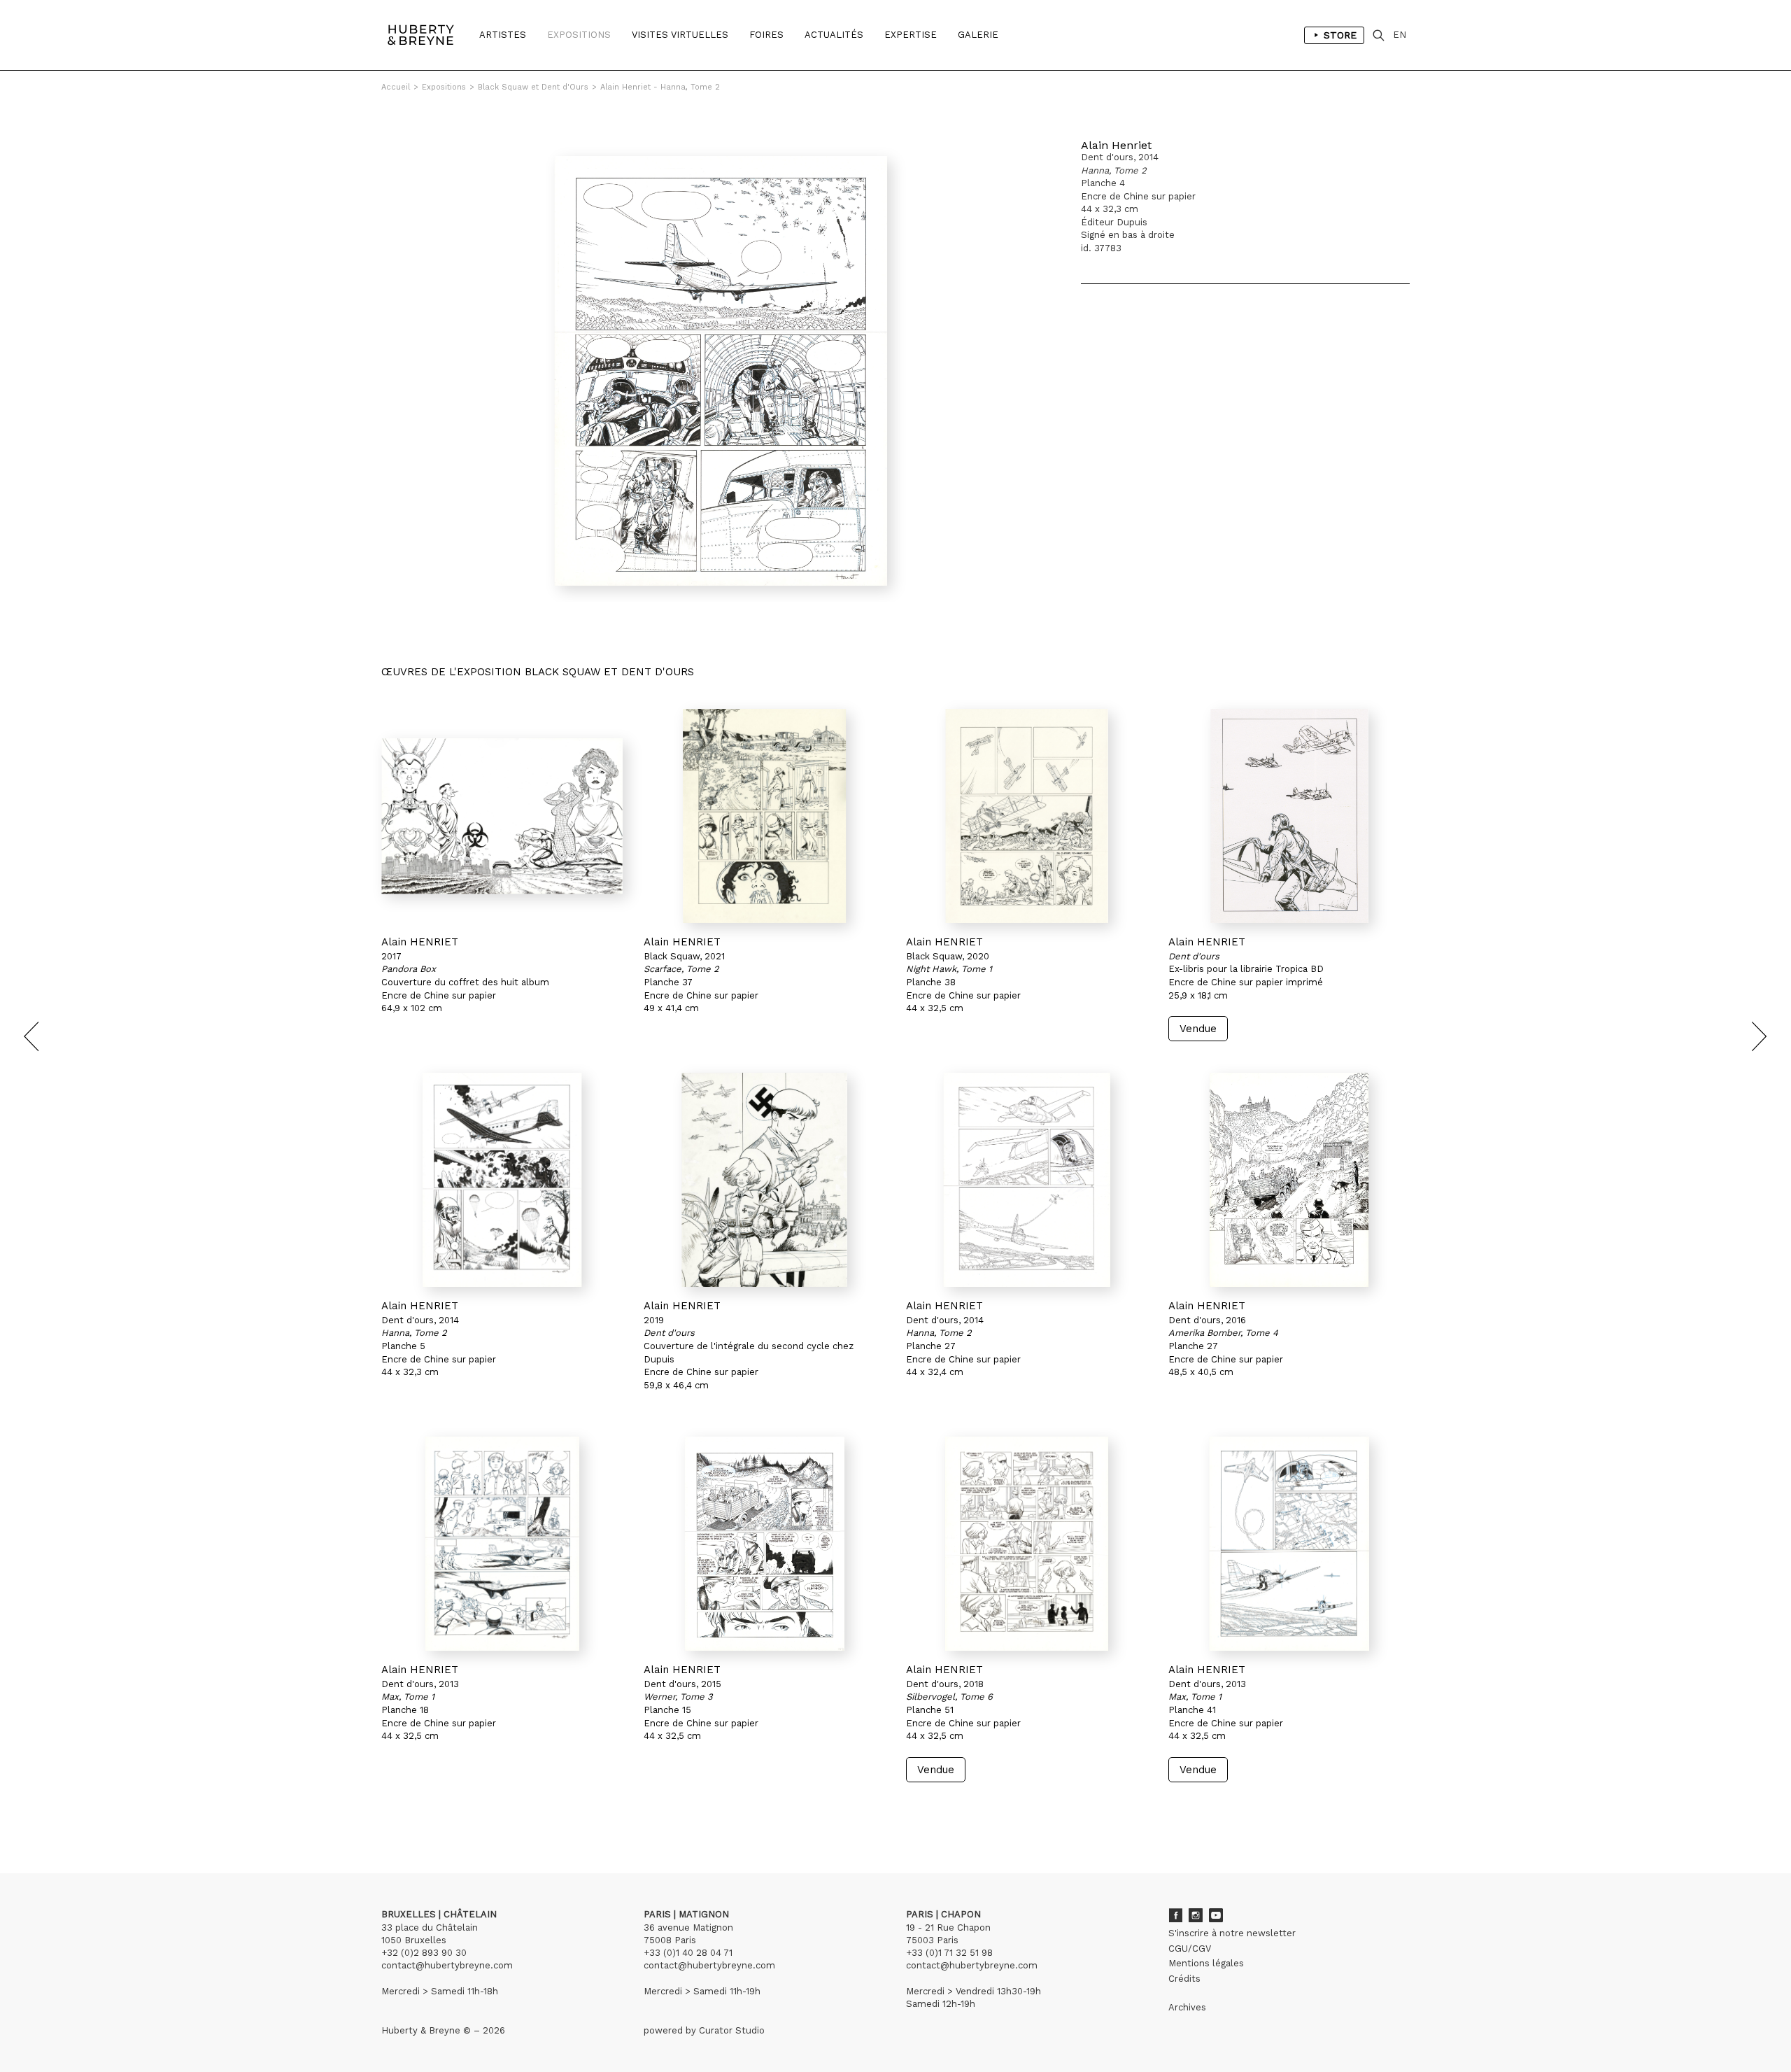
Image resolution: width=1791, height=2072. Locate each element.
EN (1400, 35)
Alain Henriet (1116, 145)
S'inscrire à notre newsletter (1232, 1933)
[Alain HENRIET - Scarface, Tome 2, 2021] (764, 816)
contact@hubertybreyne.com (447, 1965)
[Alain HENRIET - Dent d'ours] (1289, 816)
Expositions (579, 35)
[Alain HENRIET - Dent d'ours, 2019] (764, 1180)
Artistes (503, 35)
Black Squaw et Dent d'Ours (533, 87)
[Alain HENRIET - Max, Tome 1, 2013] (502, 1544)
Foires (766, 35)
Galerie (978, 35)
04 (435, 1809)
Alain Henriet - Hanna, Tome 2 (660, 87)
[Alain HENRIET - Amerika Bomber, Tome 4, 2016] (1289, 1180)
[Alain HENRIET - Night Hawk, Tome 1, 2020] (1027, 816)
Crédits (1184, 1979)
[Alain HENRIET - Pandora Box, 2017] (502, 816)
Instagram (1196, 1915)
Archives (1187, 2007)
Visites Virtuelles (680, 35)
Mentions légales (1206, 1963)
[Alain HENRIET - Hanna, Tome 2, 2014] (502, 1180)
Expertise (911, 35)
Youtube (1216, 1915)
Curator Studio (732, 2030)
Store (1340, 35)
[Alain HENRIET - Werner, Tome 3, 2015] (764, 1544)
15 (464, 1809)
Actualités (834, 35)
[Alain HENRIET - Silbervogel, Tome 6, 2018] (1027, 1544)
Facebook (1175, 1915)
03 (421, 1809)
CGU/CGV (1190, 1948)
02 (407, 1809)
